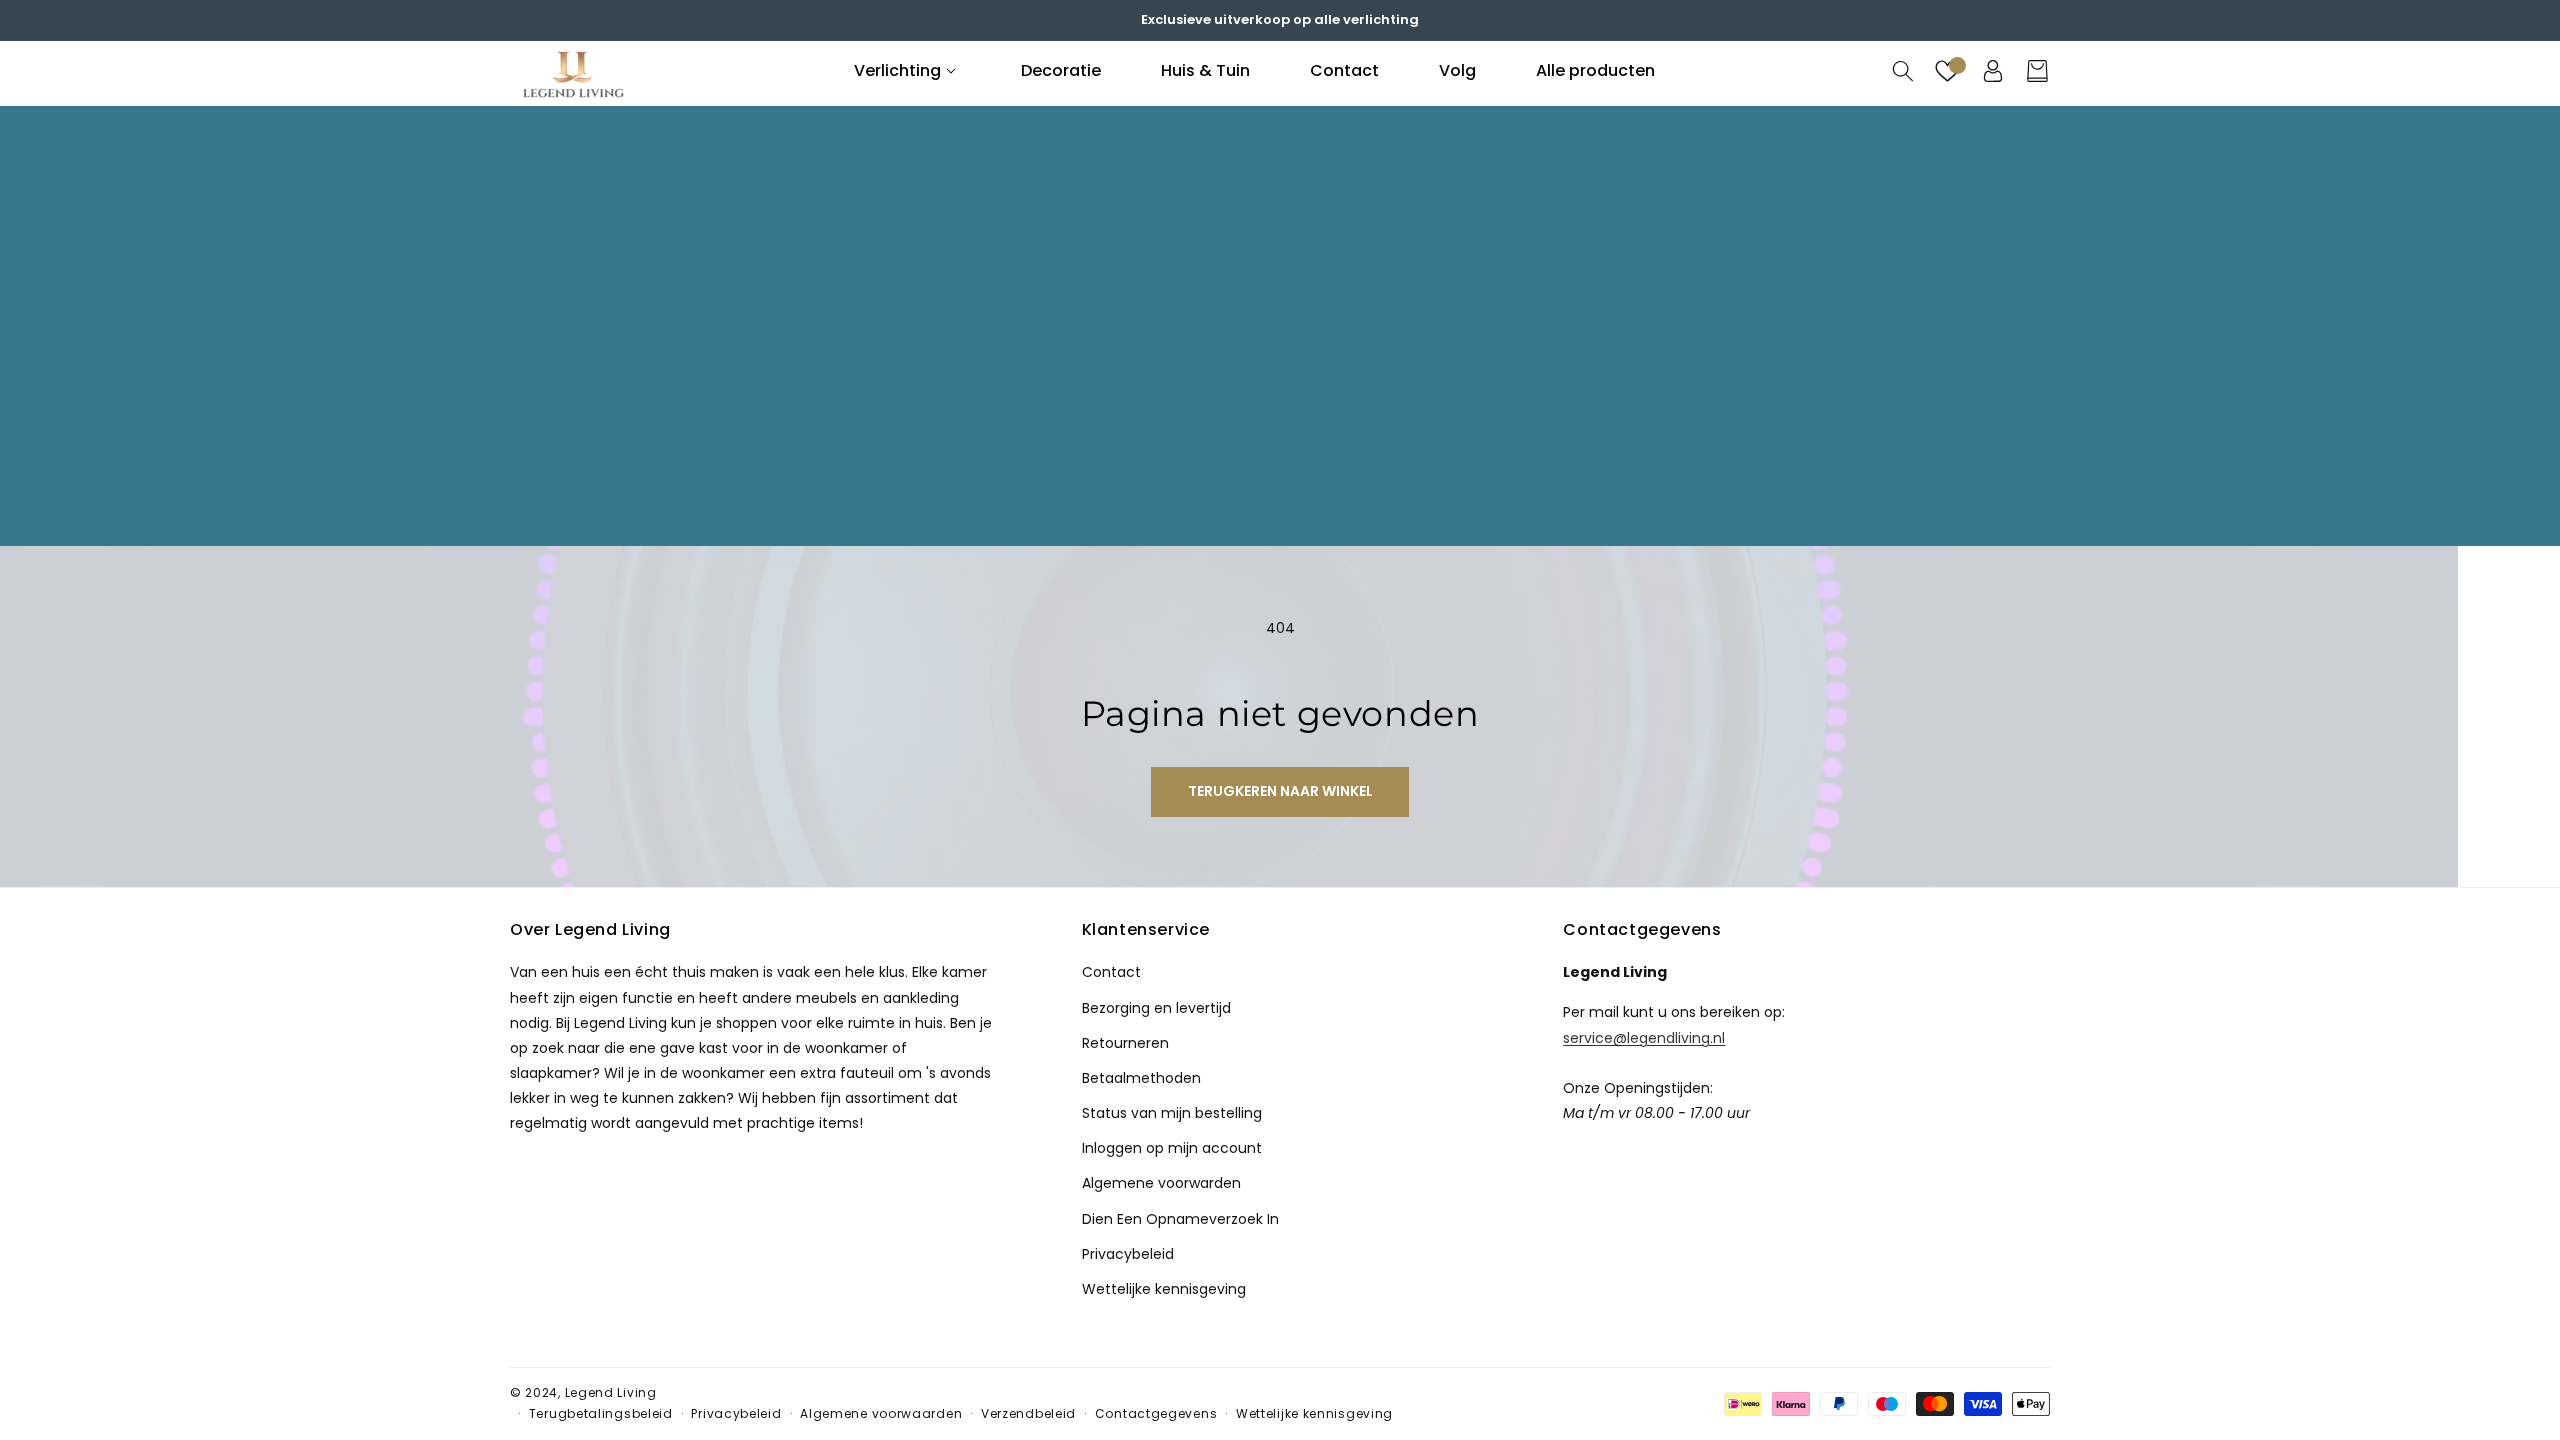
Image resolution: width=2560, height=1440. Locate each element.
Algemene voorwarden (1161, 1183)
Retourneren (1125, 1043)
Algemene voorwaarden (881, 1413)
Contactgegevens (1156, 1413)
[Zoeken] (1902, 71)
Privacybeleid (1128, 1254)
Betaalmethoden (1141, 1078)
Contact (1111, 972)
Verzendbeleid (1028, 1413)
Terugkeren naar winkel (1280, 791)
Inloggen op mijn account (1172, 1148)
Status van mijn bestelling (1172, 1113)
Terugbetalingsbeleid (601, 1413)
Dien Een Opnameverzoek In (1180, 1219)
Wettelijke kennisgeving (1164, 1289)
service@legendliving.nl (1644, 1037)
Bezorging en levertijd (1156, 1008)
